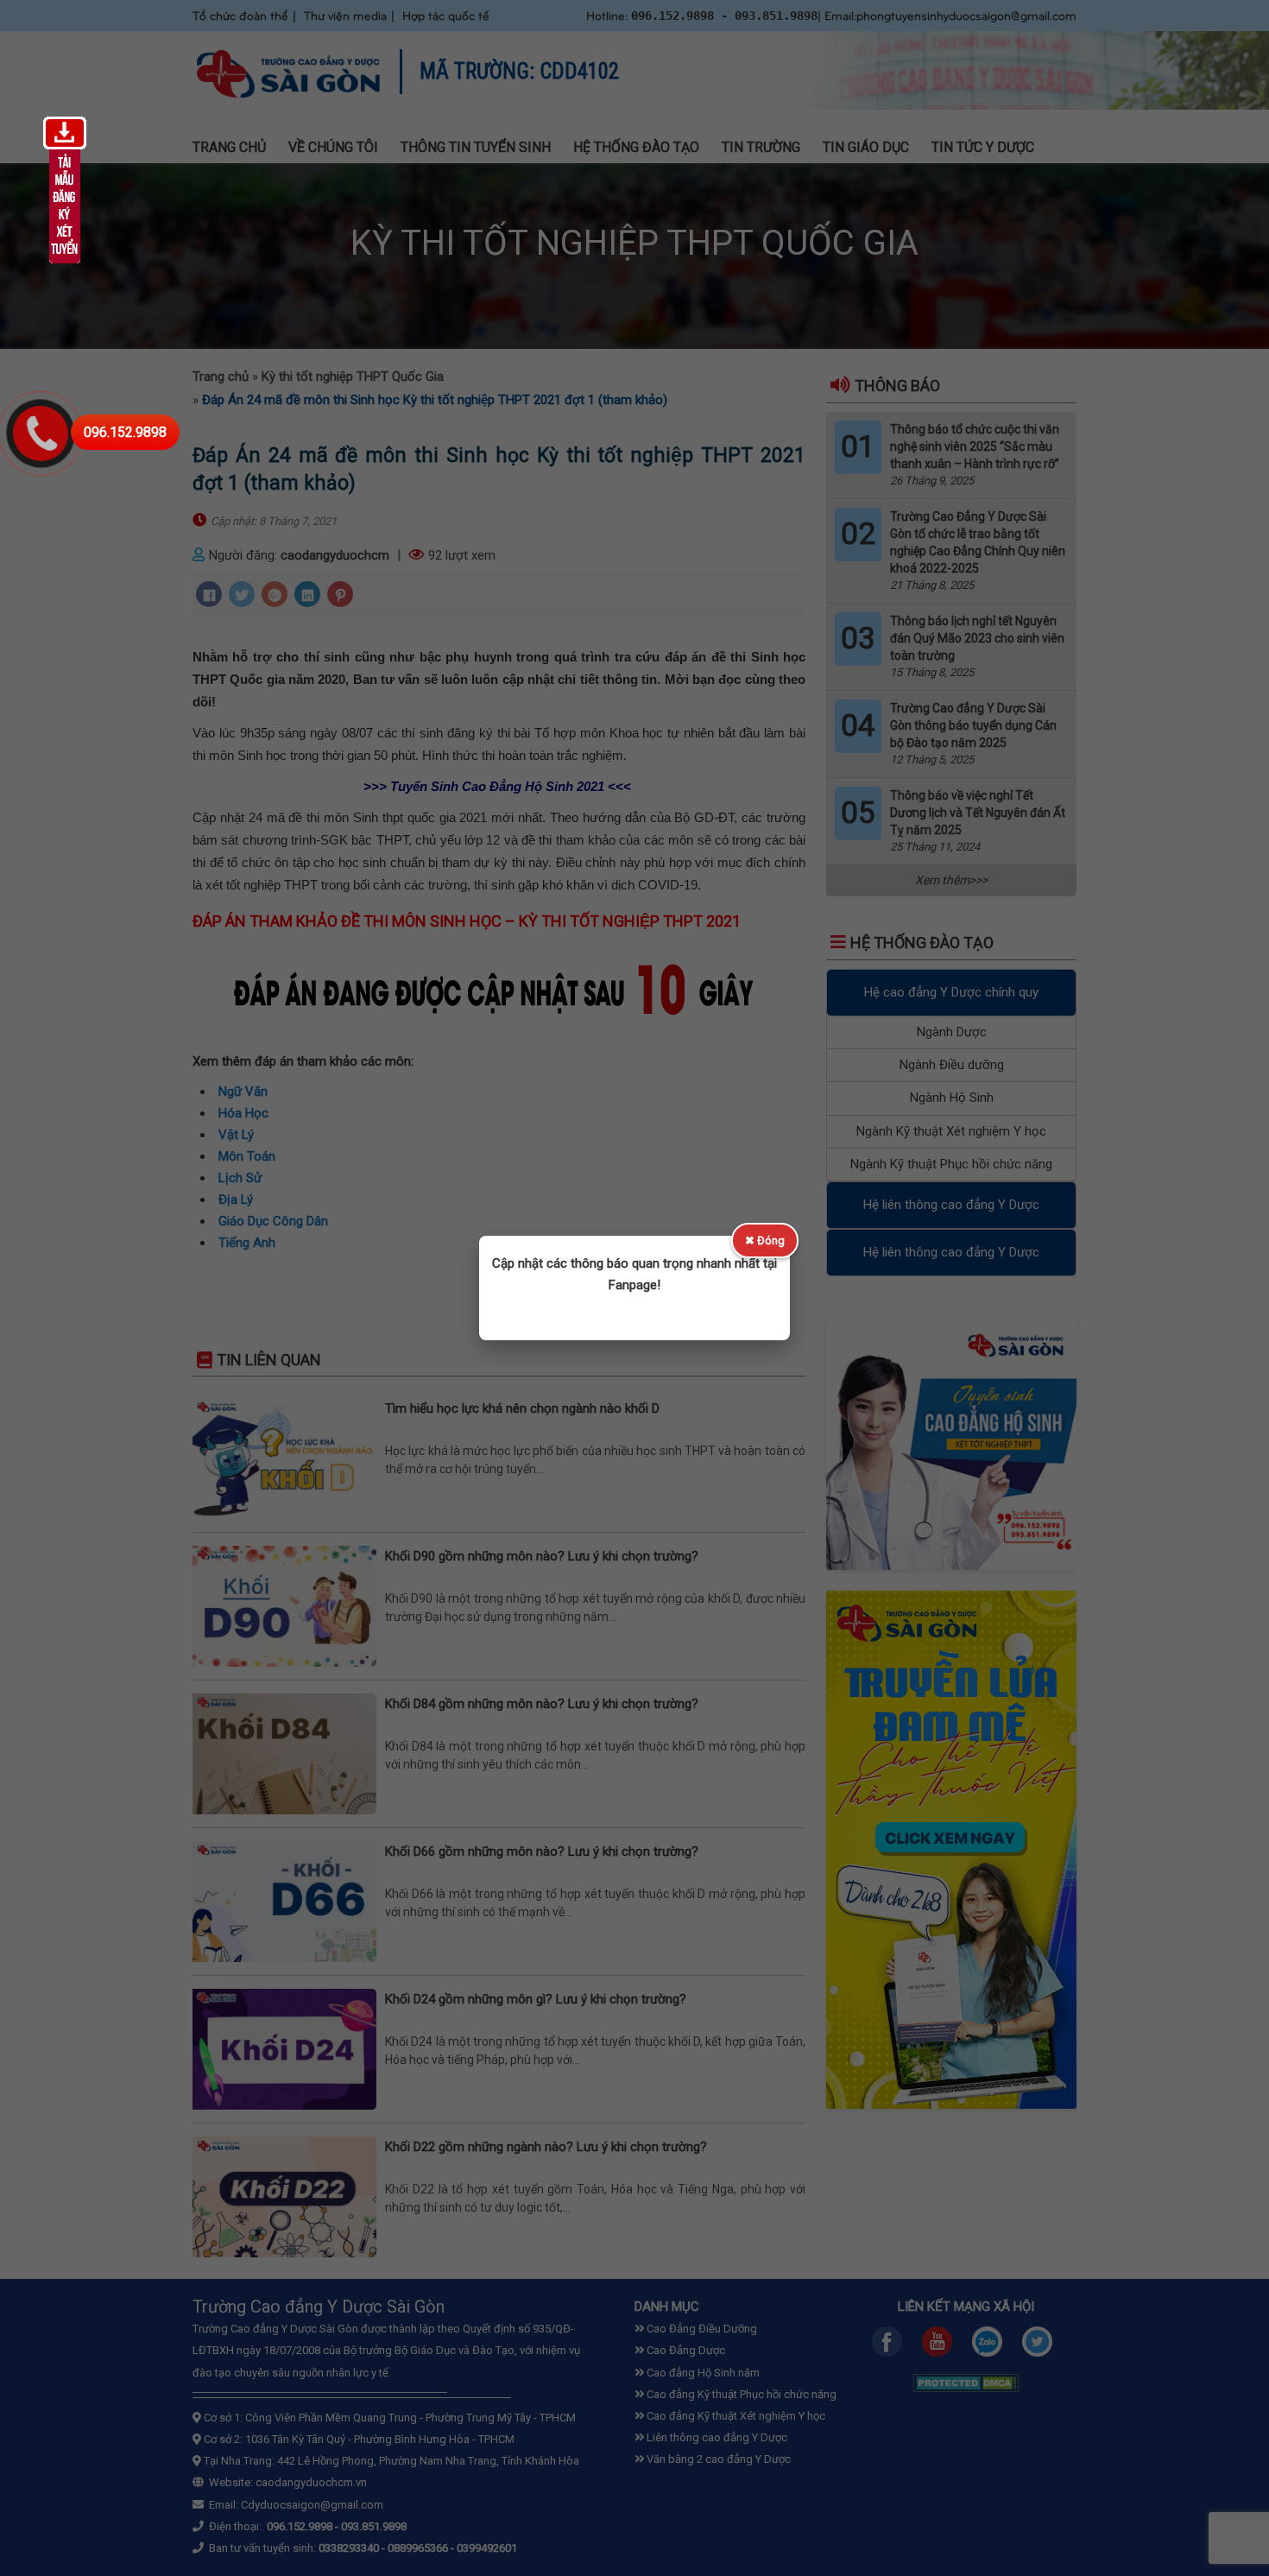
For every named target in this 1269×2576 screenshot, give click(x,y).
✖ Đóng (765, 1241)
